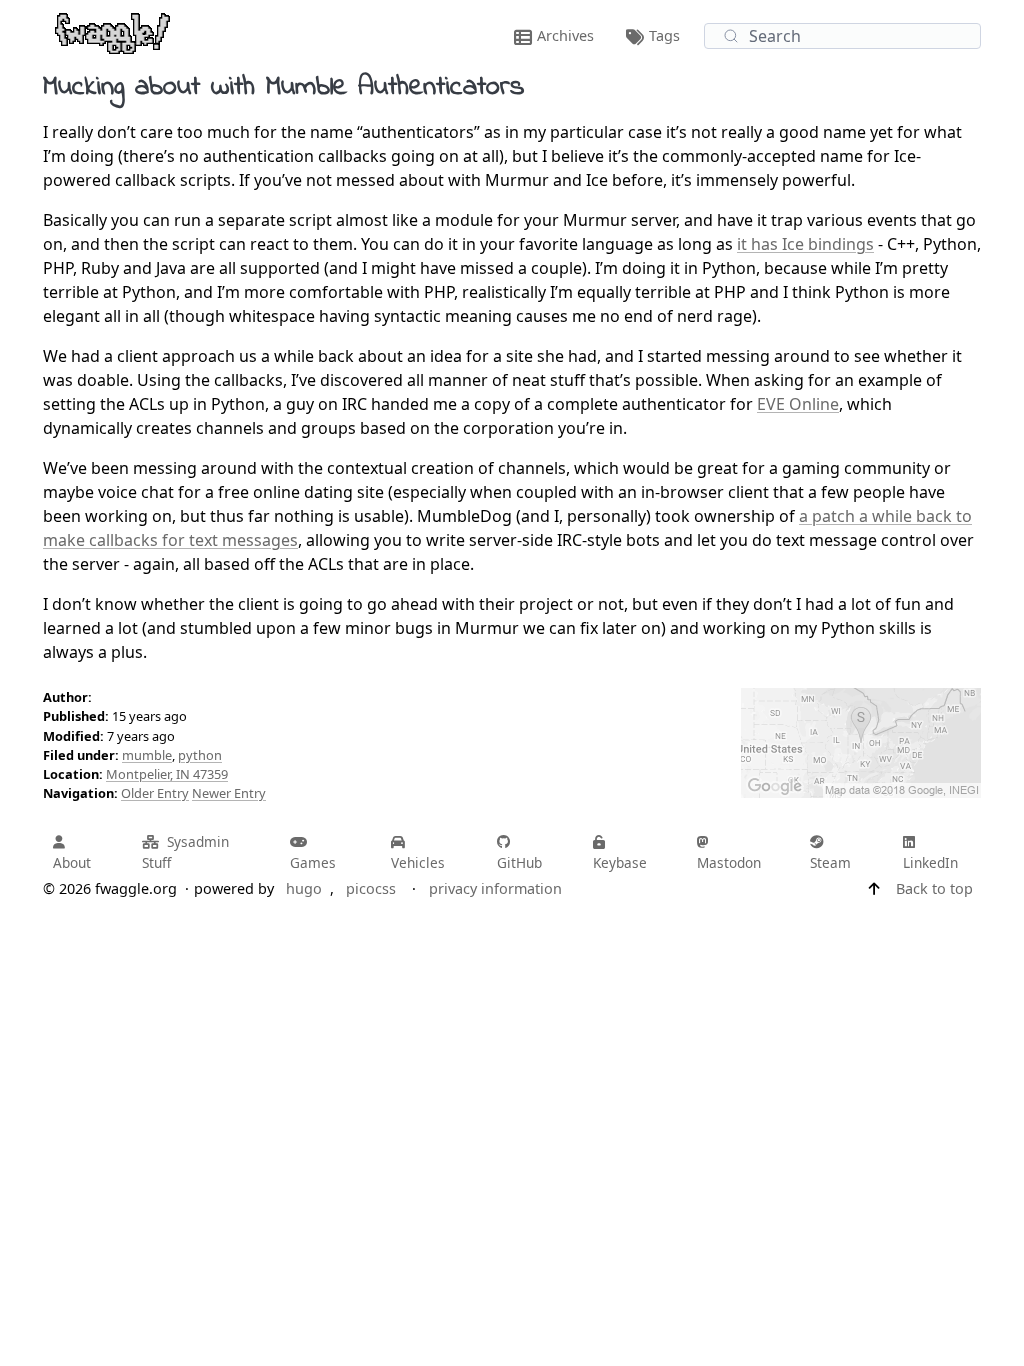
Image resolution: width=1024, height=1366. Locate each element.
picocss (371, 888)
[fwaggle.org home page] (112, 32)
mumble (147, 755)
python (200, 755)
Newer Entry (229, 793)
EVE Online (798, 404)
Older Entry (155, 793)
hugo (304, 888)
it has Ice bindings (805, 244)
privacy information (495, 888)
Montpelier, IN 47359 (167, 774)
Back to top (934, 888)
